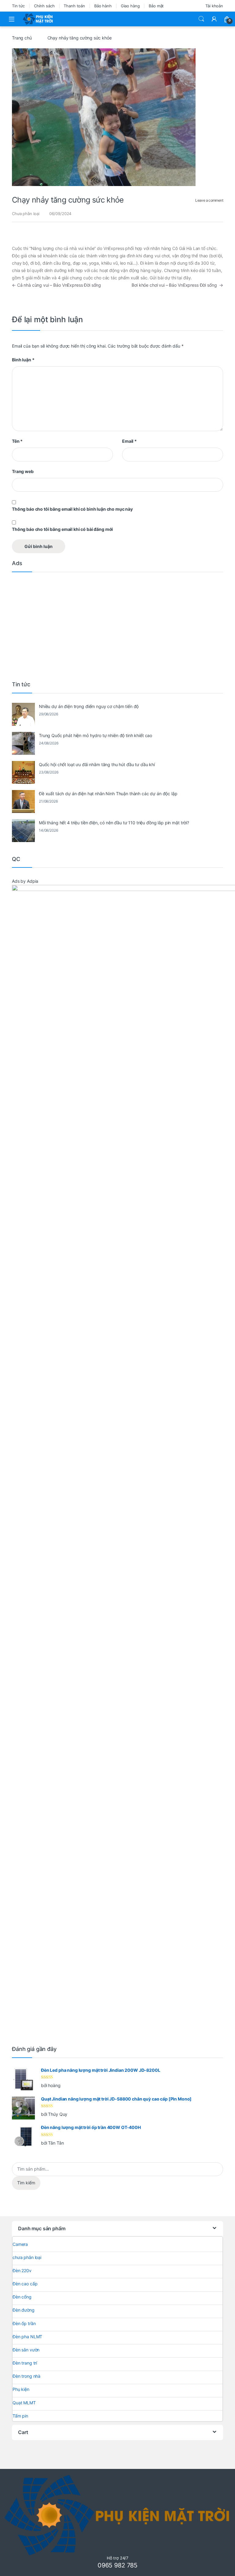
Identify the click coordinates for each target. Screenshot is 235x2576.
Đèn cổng (22, 2297)
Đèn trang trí (25, 2363)
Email (129, 441)
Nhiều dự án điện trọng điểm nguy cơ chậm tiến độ (89, 706)
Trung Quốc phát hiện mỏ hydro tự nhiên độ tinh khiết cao (95, 735)
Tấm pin (20, 2416)
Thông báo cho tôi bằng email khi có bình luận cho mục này (72, 509)
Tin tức (18, 6)
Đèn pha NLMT (27, 2337)
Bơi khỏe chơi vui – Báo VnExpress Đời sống (177, 285)
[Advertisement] (117, 625)
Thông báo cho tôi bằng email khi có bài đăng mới (62, 529)
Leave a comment (209, 200)
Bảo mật (156, 6)
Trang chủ (22, 38)
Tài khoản (214, 6)
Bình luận (23, 360)
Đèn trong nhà (26, 2376)
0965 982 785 (117, 2565)
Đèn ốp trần (24, 2323)
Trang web (23, 471)
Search (201, 19)
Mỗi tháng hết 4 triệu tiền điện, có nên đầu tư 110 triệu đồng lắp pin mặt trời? (114, 823)
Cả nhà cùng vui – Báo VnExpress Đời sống (56, 285)
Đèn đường (24, 2310)
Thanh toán (74, 6)
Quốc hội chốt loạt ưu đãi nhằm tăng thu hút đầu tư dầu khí (97, 764)
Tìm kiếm (26, 2183)
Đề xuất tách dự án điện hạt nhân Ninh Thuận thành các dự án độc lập (108, 794)
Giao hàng (130, 6)
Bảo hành (103, 6)
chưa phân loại (27, 2257)
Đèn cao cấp (25, 2284)
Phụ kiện (21, 2389)
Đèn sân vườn (26, 2350)
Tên (17, 441)
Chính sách (44, 6)
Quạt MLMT (24, 2403)
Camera (20, 2244)
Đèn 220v (22, 2270)
